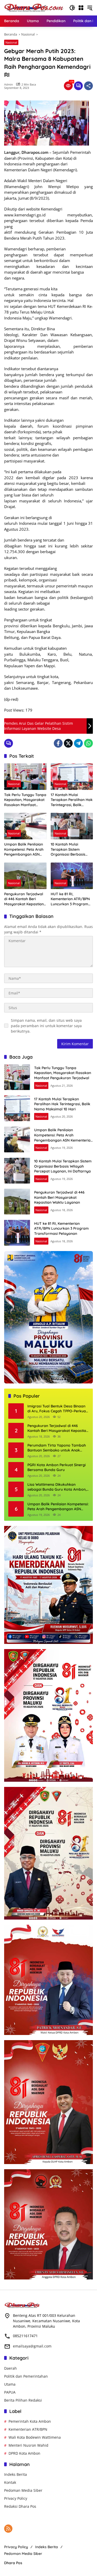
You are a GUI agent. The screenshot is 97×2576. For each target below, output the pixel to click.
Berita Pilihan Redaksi (23, 2400)
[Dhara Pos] (34, 7)
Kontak (10, 2482)
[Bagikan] (88, 86)
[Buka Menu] (81, 8)
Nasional (11, 42)
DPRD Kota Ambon (24, 2453)
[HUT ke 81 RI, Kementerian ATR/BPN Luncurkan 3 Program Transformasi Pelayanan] (72, 876)
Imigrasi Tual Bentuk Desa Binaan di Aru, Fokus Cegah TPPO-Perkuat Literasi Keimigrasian (57, 1409)
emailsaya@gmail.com (32, 2346)
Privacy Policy (16, 2498)
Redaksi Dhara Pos (20, 2506)
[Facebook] (58, 743)
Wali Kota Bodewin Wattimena (35, 2437)
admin (9, 84)
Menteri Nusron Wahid (28, 2445)
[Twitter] (68, 743)
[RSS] (8, 2529)
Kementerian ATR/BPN (28, 2429)
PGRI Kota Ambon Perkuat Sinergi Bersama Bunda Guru (57, 1467)
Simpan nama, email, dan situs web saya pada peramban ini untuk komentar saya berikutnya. (46, 1026)
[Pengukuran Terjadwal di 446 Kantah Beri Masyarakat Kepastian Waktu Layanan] (25, 876)
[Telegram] (78, 743)
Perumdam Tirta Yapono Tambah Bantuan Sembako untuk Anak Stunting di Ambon (57, 1448)
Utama (10, 2384)
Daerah (10, 2368)
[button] (72, 8)
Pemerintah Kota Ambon (30, 2421)
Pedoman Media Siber (23, 2490)
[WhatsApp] (88, 743)
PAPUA (10, 2392)
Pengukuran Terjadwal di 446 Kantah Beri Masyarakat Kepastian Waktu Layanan (24, 899)
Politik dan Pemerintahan (26, 2376)
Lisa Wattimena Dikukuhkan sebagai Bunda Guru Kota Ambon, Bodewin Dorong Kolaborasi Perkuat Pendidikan (57, 1487)
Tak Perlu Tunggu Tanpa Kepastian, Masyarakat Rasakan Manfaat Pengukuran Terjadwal (25, 800)
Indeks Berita (16, 2474)
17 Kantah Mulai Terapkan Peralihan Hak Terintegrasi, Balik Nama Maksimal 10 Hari (72, 800)
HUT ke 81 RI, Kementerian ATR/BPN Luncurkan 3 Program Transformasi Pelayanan (70, 899)
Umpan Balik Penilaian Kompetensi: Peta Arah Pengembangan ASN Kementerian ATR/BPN (24, 850)
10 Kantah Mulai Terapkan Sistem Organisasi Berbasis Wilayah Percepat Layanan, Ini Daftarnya (71, 850)
